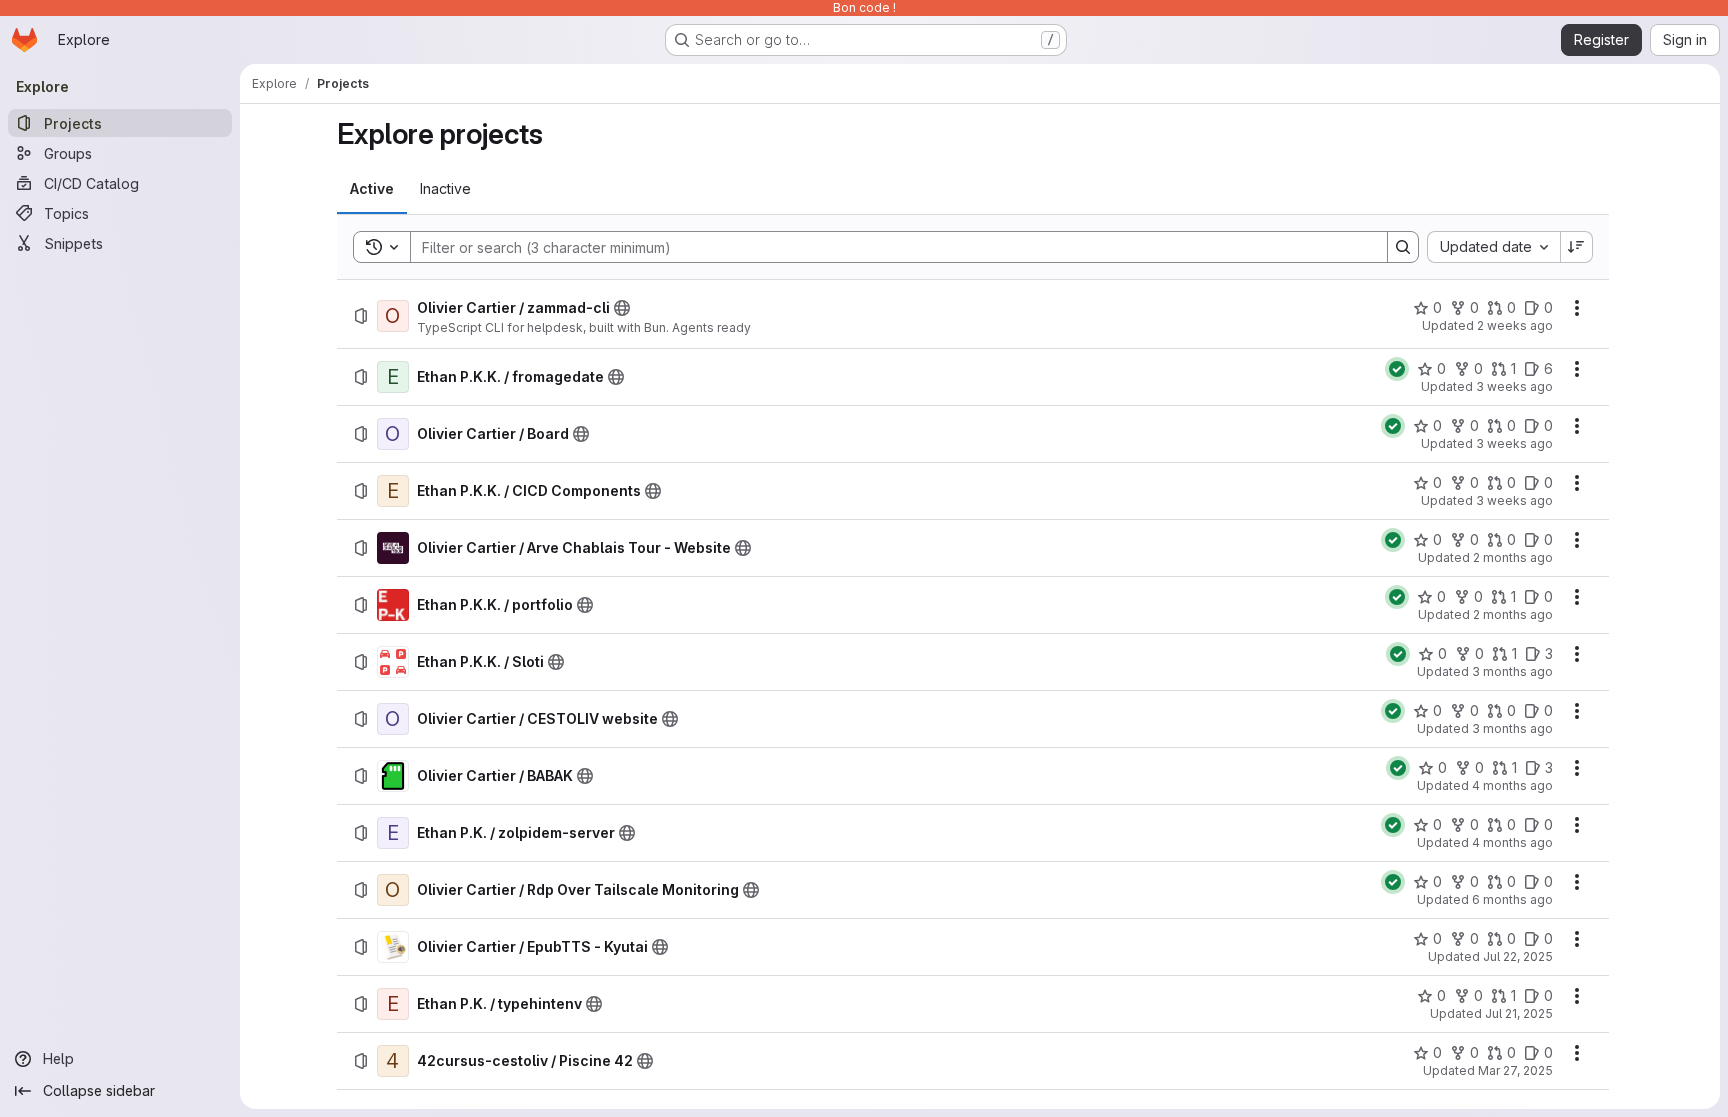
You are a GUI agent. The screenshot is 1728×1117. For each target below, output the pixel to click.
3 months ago (1512, 671)
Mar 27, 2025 (1515, 1070)
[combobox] (1493, 247)
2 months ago (1513, 557)
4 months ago (1512, 785)
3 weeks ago (1514, 386)
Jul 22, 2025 (1518, 956)
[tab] (372, 189)
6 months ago (1512, 899)
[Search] (1403, 247)
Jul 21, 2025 (1519, 1013)
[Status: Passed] (1397, 369)
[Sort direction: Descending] (1577, 247)
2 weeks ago (1515, 325)
